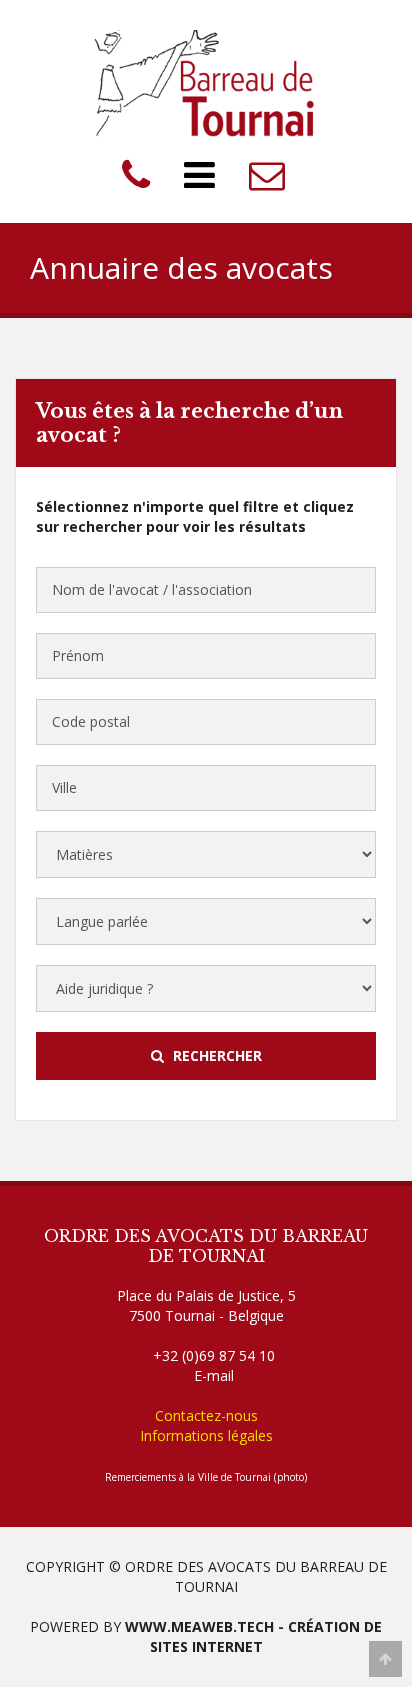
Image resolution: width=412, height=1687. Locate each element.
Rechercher (215, 1055)
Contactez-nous (206, 1415)
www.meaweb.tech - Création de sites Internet (253, 1636)
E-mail (214, 1375)
